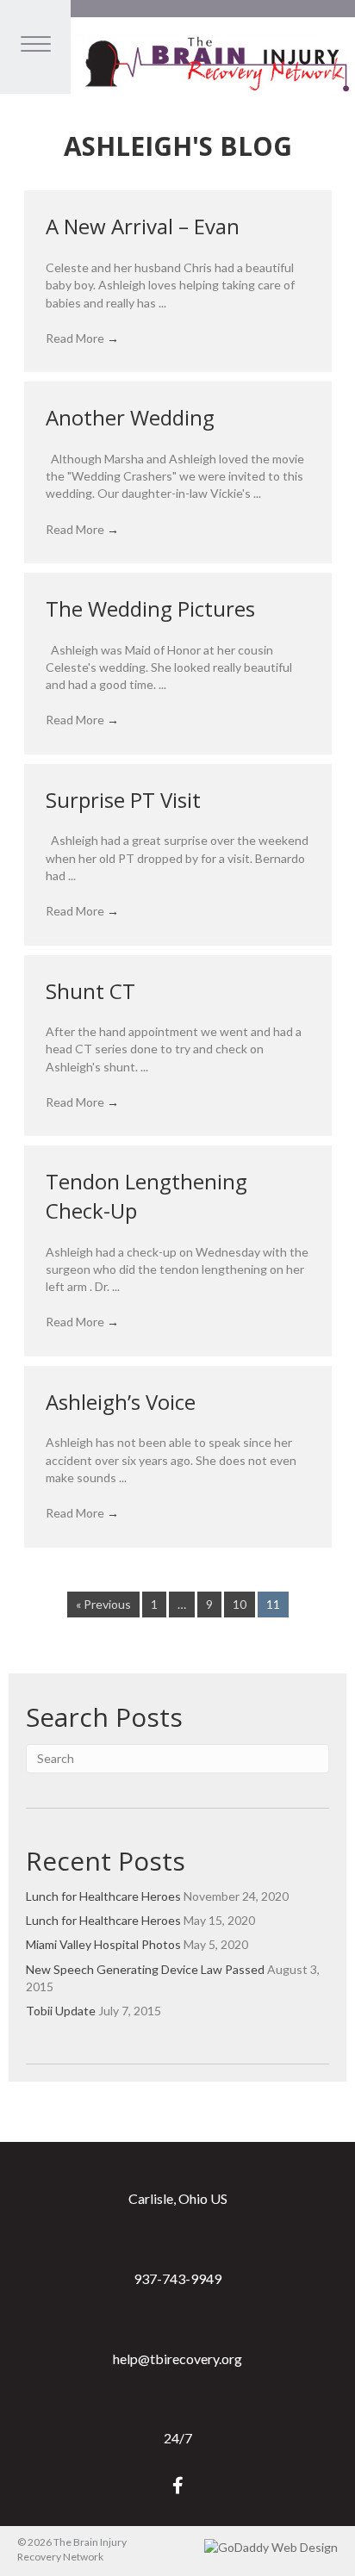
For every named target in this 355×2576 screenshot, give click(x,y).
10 (240, 1604)
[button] (178, 2485)
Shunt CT (90, 991)
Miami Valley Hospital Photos (103, 1944)
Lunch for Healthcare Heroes (103, 1896)
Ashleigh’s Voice (121, 1402)
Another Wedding (130, 417)
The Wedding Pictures (150, 608)
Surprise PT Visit (123, 800)
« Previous (103, 1604)
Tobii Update (61, 2011)
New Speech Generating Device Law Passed (145, 1969)
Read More (82, 338)
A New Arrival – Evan (143, 226)
